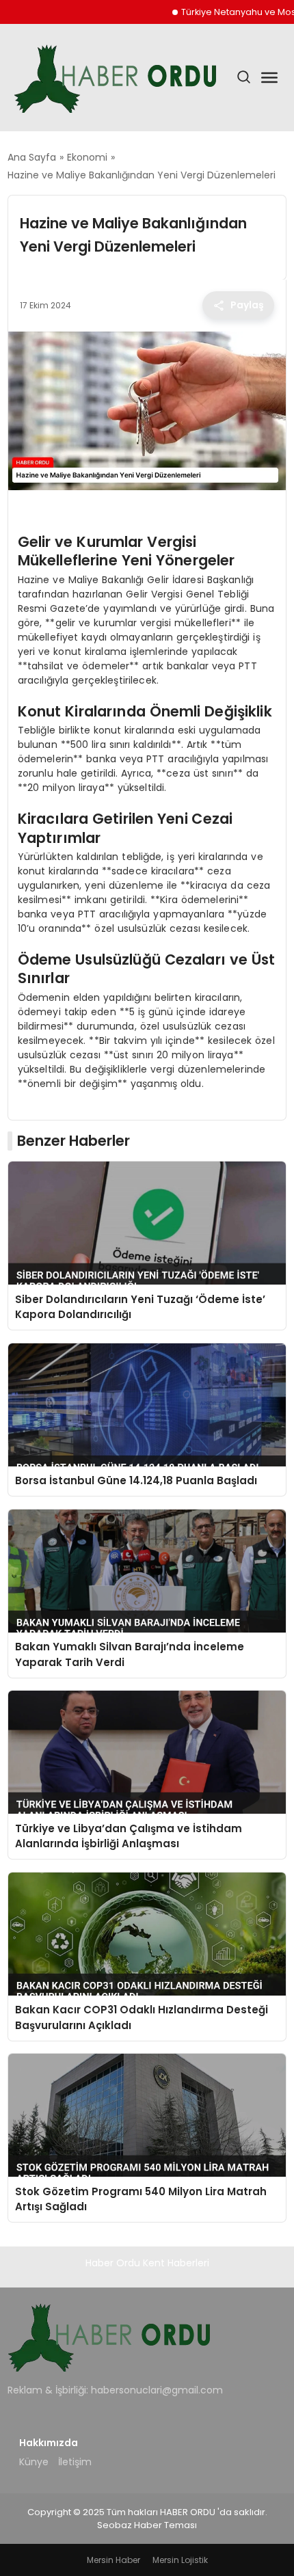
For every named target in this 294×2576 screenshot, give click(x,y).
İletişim (75, 2462)
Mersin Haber (113, 2560)
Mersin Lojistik (180, 2560)
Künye (34, 2462)
